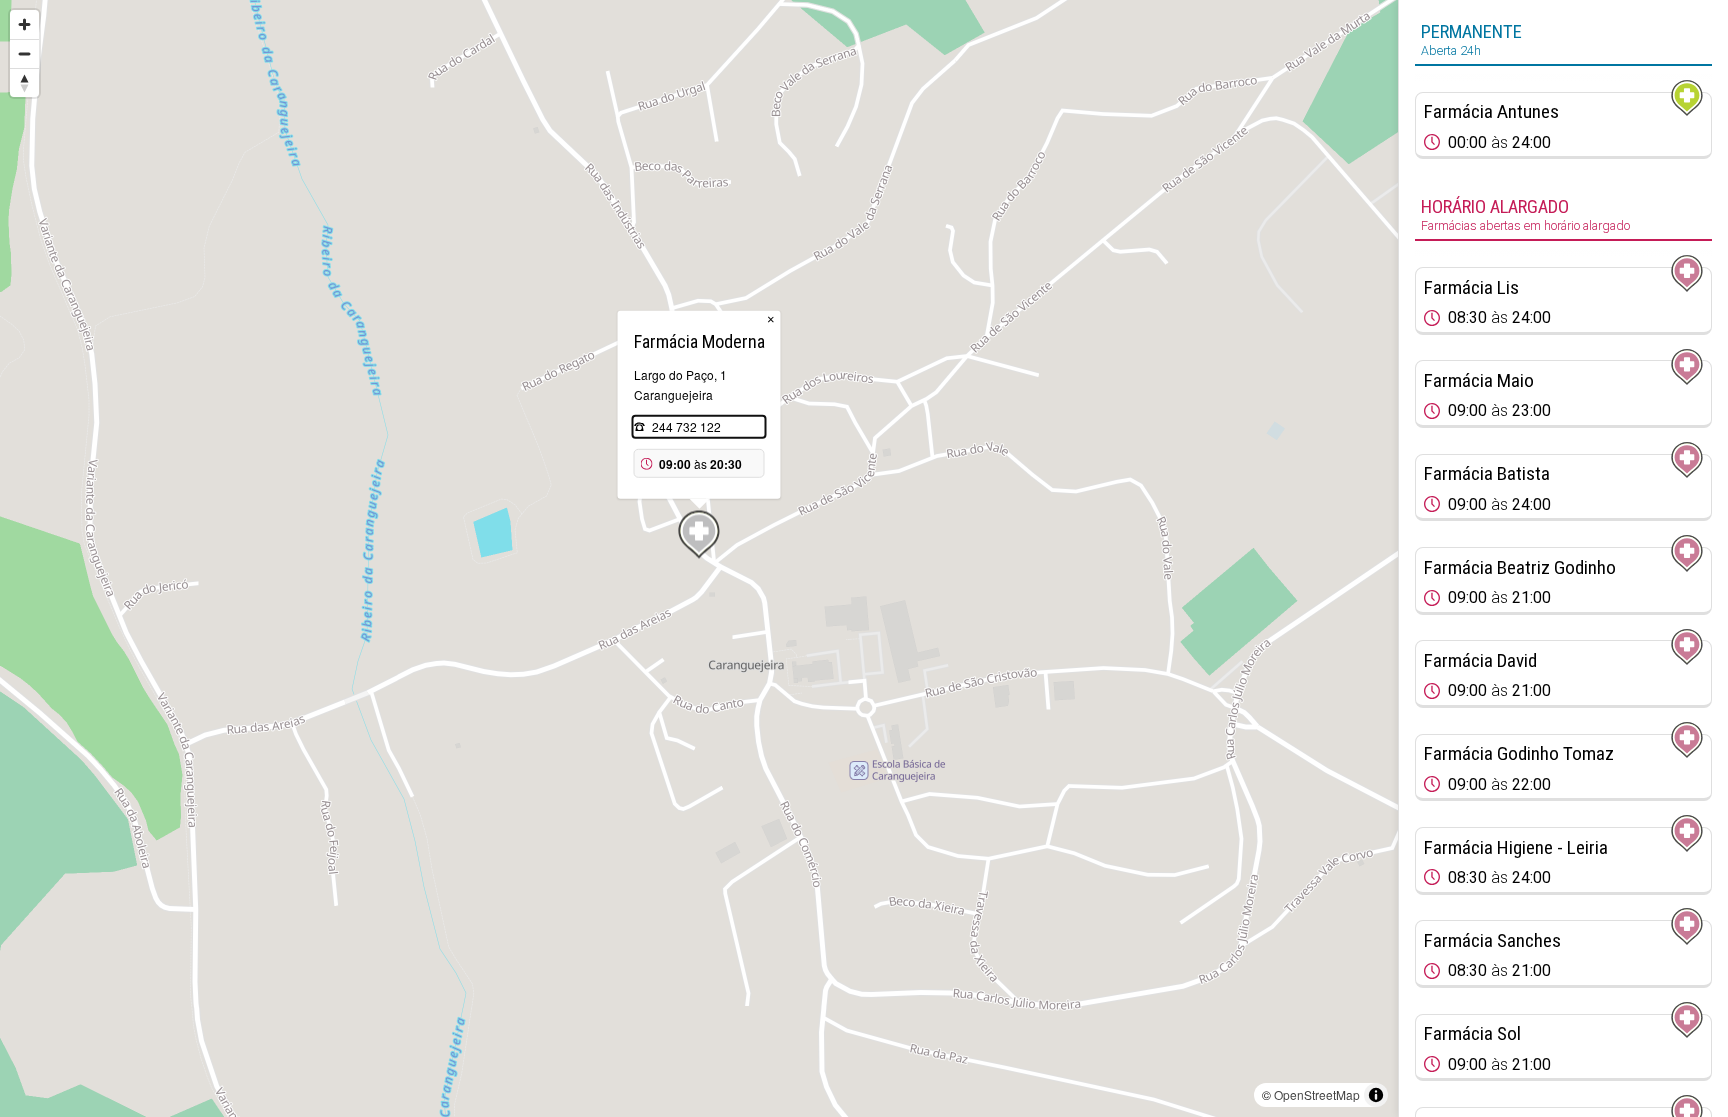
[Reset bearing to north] (24, 82)
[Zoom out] (24, 53)
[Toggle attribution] (1376, 1095)
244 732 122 (686, 426)
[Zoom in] (24, 24)
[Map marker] (699, 535)
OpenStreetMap (1317, 1094)
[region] (699, 558)
